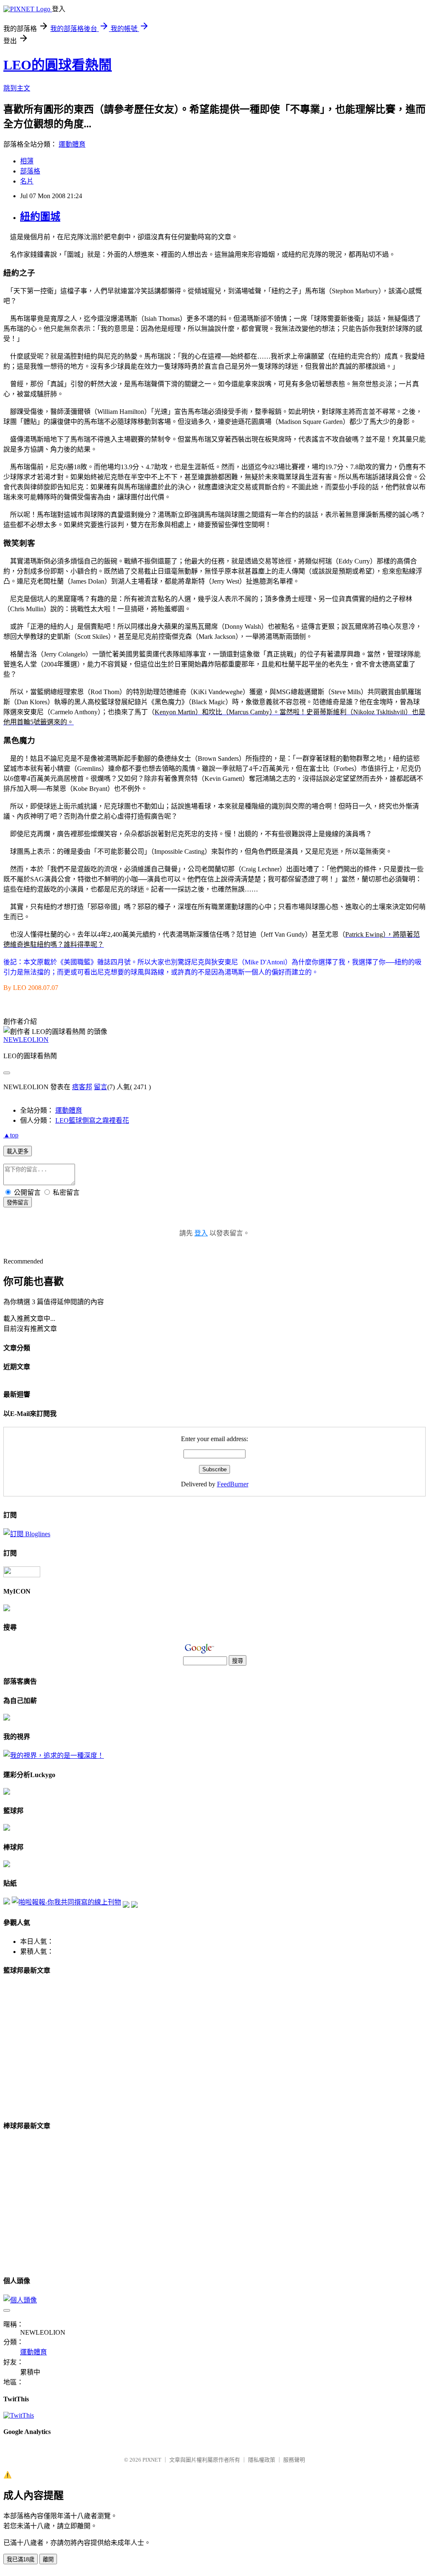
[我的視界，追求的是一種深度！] (54, 1756)
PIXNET (152, 2460)
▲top (11, 1135)
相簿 (27, 161)
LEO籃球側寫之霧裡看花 (92, 1120)
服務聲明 (294, 2460)
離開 (48, 2559)
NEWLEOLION (26, 1040)
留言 (101, 1087)
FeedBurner (233, 1484)
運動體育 (72, 144)
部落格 (30, 171)
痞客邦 (82, 1087)
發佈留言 (18, 1203)
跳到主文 (17, 88)
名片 (27, 181)
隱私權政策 (262, 2460)
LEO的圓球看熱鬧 (58, 65)
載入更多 (18, 1151)
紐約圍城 (40, 217)
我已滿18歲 (21, 2559)
